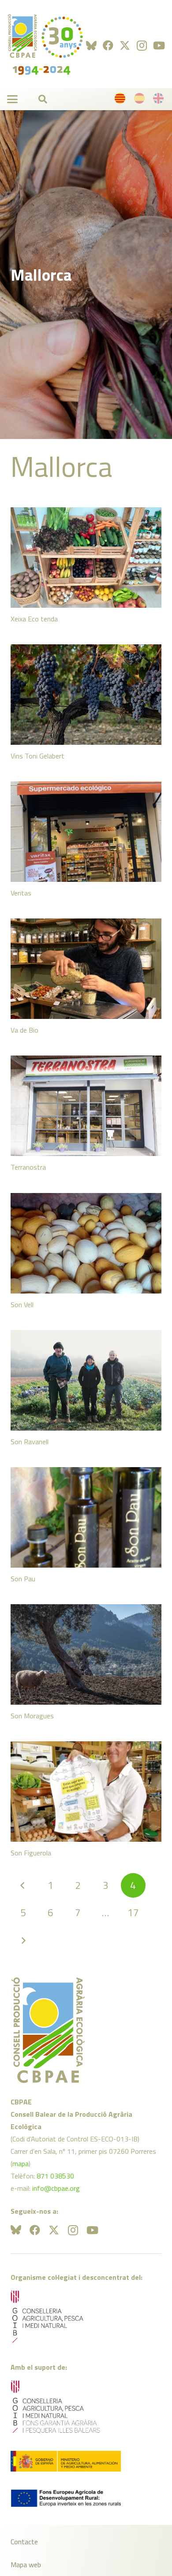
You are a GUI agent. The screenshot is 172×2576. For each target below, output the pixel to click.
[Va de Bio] (86, 969)
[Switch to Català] (121, 100)
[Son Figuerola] (86, 1792)
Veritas (21, 893)
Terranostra (28, 1167)
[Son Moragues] (86, 1654)
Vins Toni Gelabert (37, 756)
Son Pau (23, 1579)
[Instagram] (142, 45)
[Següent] (23, 1940)
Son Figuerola (31, 1853)
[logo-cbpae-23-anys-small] (45, 44)
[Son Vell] (86, 1243)
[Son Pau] (86, 1517)
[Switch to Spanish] (141, 100)
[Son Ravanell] (86, 1380)
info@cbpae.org (56, 2188)
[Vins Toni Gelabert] (86, 695)
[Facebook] (108, 45)
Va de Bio (24, 1030)
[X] (125, 46)
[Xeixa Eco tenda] (86, 558)
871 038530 (55, 2176)
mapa (21, 2163)
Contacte (24, 2542)
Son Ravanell (30, 1442)
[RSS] (91, 45)
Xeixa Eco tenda (34, 619)
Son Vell (22, 1305)
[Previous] (23, 1885)
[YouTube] (159, 45)
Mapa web (26, 2565)
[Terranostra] (86, 1106)
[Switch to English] (160, 100)
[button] (12, 99)
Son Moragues (32, 1716)
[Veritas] (86, 832)
